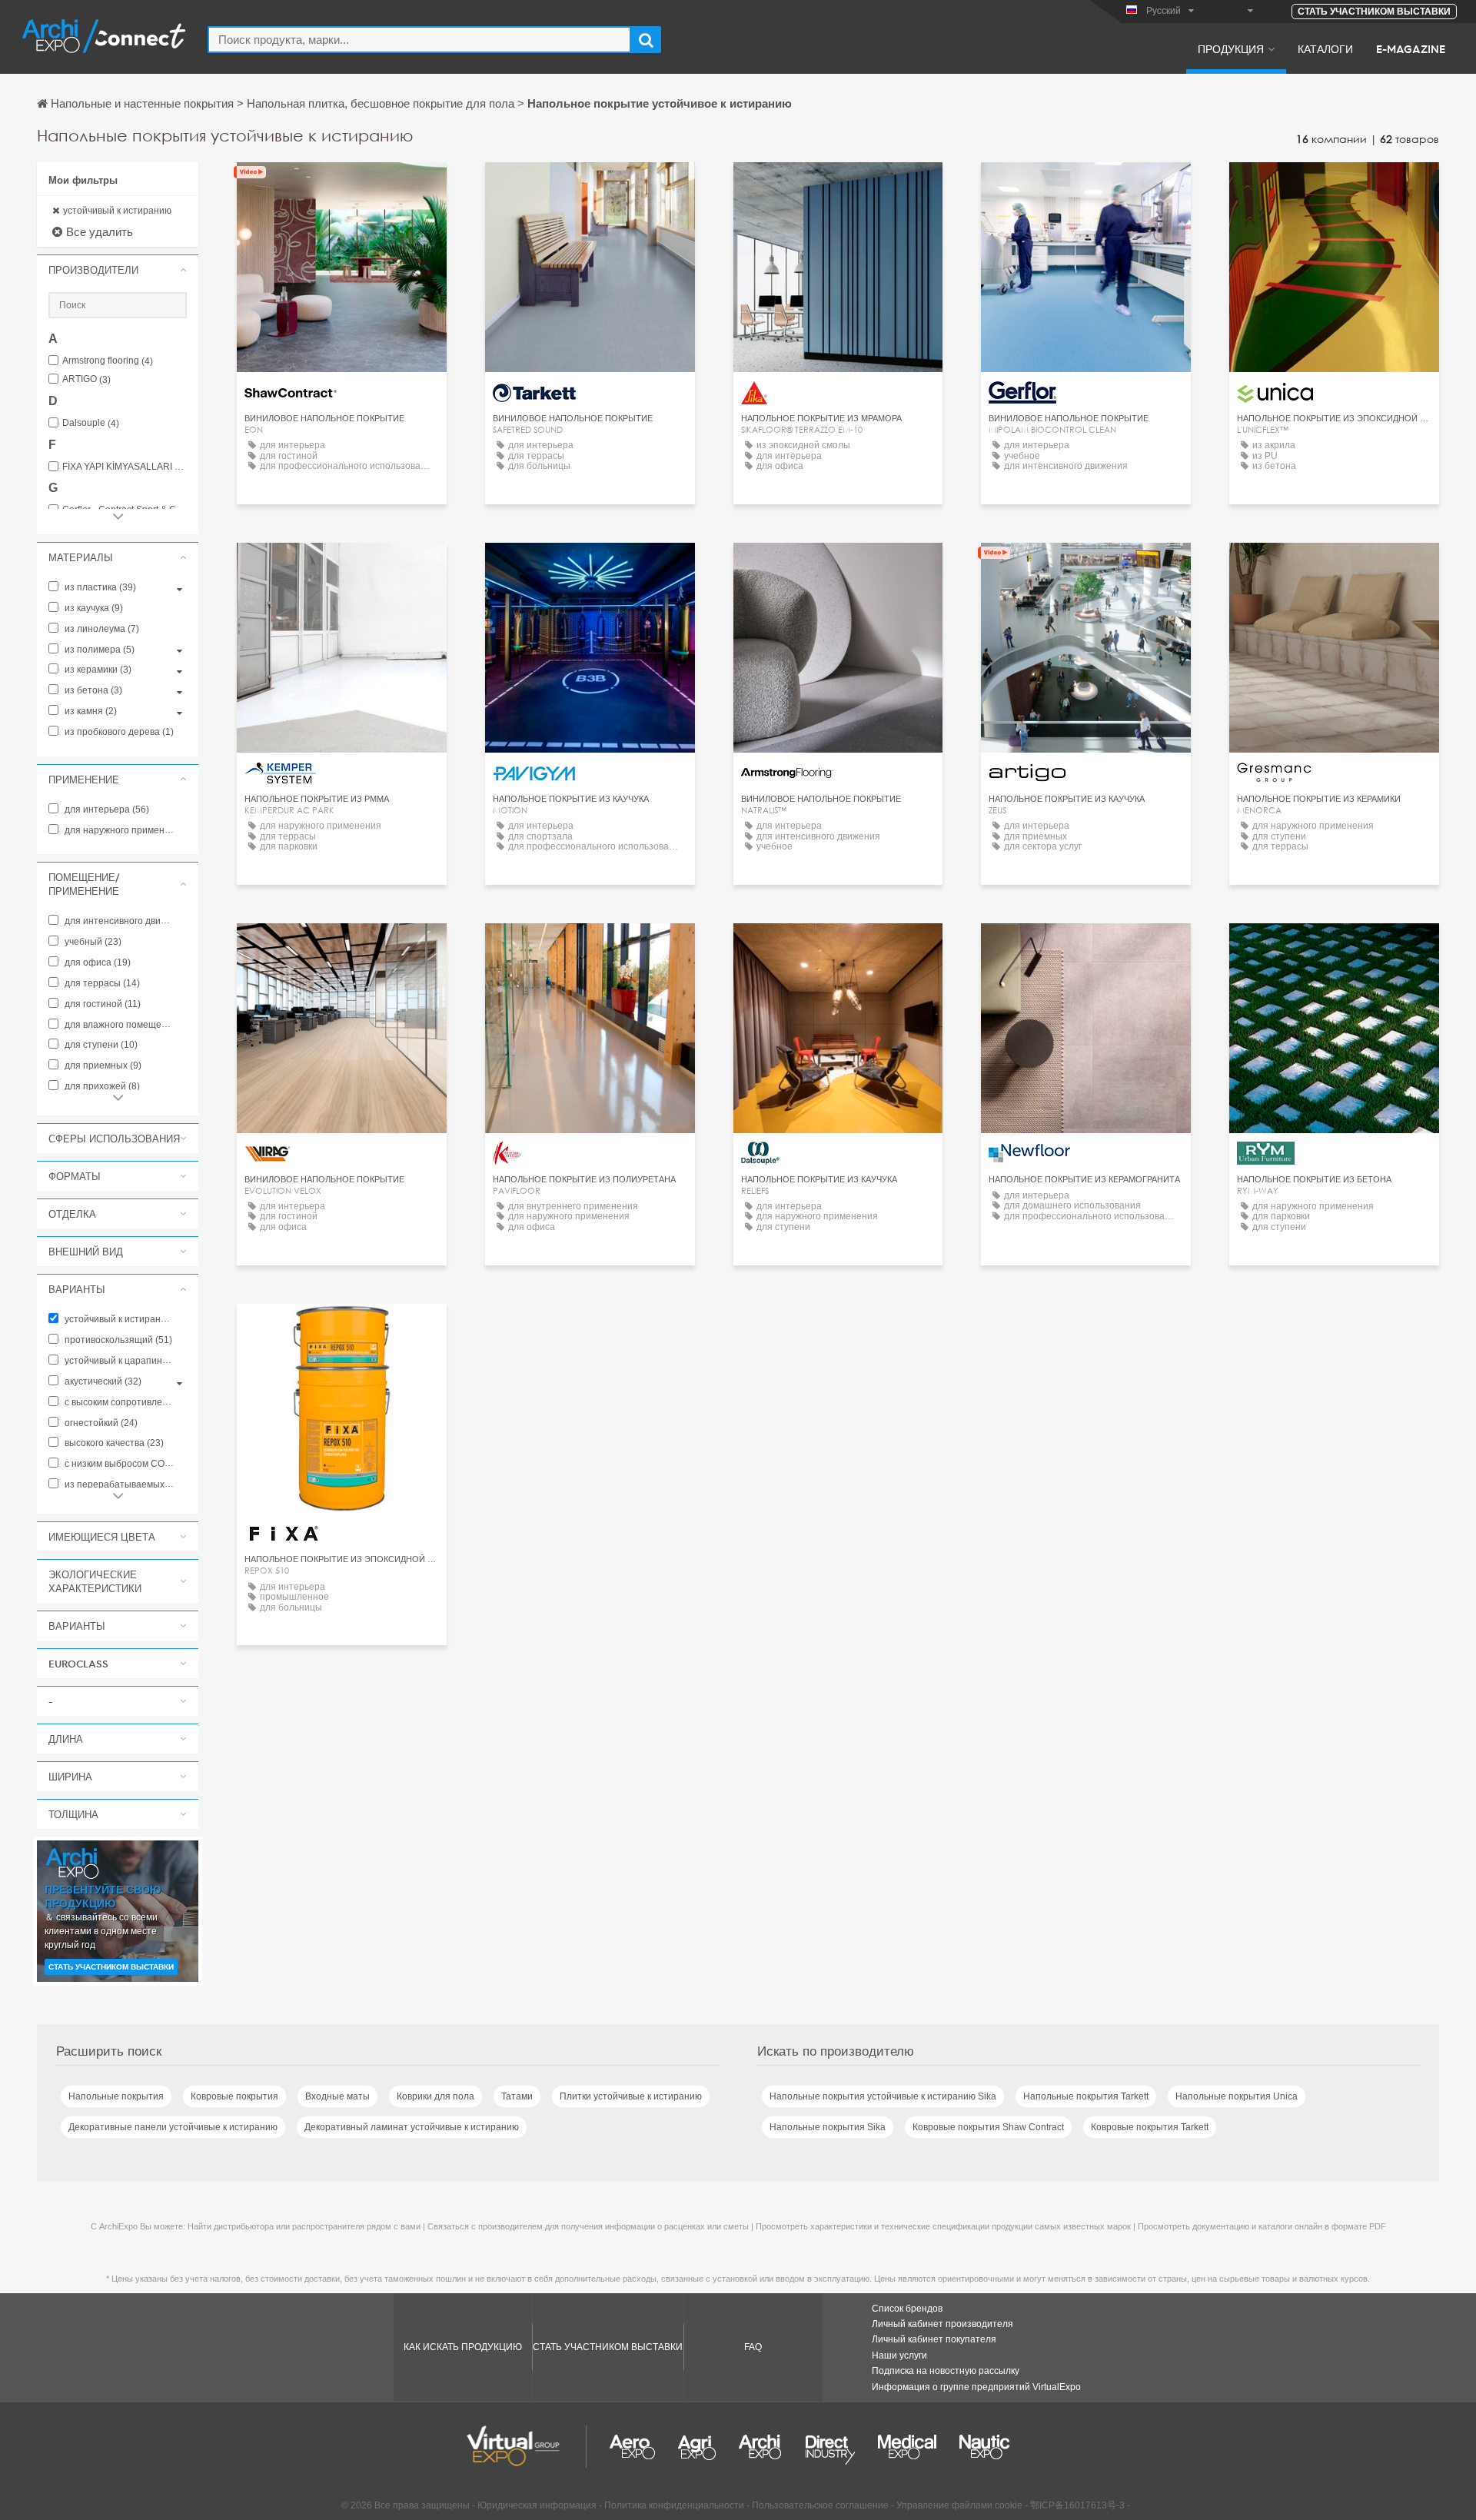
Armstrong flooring (108, 361)
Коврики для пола (435, 2096)
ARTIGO (86, 379)
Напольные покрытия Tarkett (1086, 2096)
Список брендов (907, 2309)
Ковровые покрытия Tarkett (1150, 2127)
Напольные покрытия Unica (1237, 2096)
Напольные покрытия (116, 2096)
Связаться (341, 188)
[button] (118, 270)
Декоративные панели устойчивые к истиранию (173, 2127)
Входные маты (337, 2096)
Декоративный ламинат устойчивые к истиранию (412, 2127)
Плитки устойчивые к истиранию (631, 2096)
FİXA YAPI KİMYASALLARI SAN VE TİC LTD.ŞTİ (125, 467)
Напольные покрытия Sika (828, 2127)
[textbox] (419, 40)
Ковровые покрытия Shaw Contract (988, 2127)
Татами (517, 2096)
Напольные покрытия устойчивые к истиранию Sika (883, 2096)
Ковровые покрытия (234, 2096)
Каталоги (1325, 48)
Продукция (1231, 48)
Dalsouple (91, 423)
